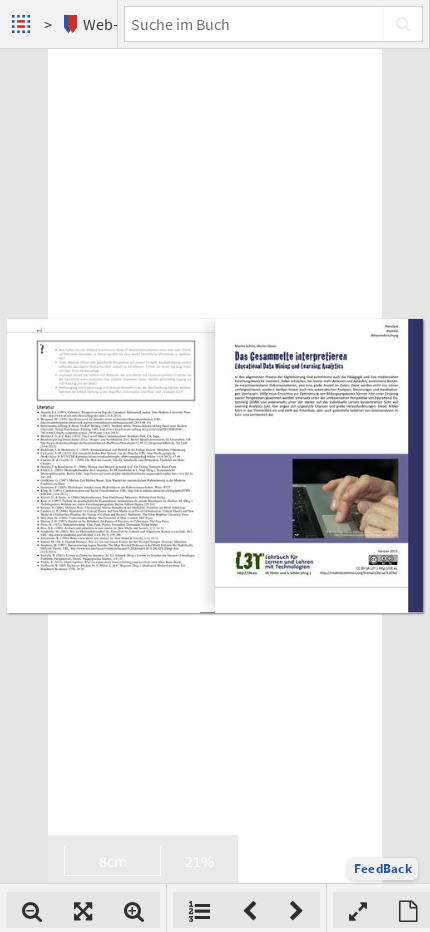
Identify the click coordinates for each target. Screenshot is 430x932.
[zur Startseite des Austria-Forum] (23, 24)
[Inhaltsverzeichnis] (199, 910)
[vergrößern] (134, 910)
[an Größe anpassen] (83, 910)
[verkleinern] (32, 910)
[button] (383, 869)
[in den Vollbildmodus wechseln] (358, 910)
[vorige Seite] (249, 910)
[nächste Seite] (296, 910)
